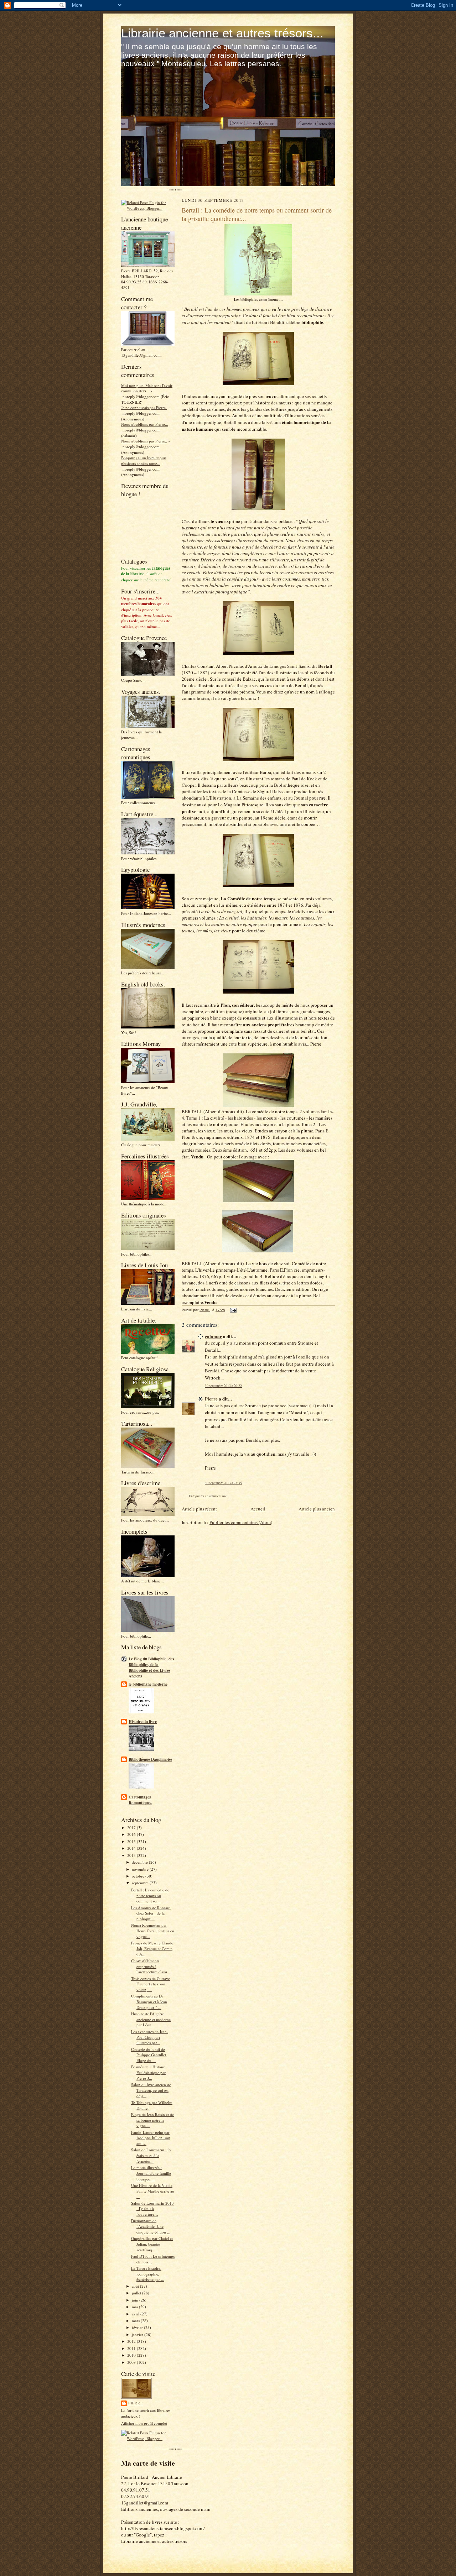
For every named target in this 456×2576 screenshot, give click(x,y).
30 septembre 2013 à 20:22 (223, 1386)
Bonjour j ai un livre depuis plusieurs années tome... (144, 460)
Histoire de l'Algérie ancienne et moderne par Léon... (151, 2019)
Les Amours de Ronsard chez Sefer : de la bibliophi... (151, 1913)
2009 (132, 2362)
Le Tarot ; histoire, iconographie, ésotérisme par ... (148, 2274)
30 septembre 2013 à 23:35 (223, 1483)
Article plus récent (199, 1509)
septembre (141, 1883)
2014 (132, 1848)
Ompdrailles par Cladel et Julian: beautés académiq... (152, 2244)
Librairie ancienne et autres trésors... (222, 33)
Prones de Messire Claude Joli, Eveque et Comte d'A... (152, 1948)
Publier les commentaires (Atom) (241, 1522)
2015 (132, 1841)
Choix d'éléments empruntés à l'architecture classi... (151, 1966)
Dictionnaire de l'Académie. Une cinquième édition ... (151, 2226)
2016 (132, 1834)
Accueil (258, 1509)
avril (136, 2314)
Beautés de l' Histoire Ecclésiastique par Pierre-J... (148, 2072)
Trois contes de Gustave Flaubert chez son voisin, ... (151, 1984)
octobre (139, 1876)
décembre (140, 1862)
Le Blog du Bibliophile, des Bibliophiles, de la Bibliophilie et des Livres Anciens (151, 1667)
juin (136, 2300)
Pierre (136, 2403)
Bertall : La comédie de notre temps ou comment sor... (150, 1895)
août (136, 2286)
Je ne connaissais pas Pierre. (144, 407)
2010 (132, 2355)
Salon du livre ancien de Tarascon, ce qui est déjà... (151, 2090)
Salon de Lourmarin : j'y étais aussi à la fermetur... (151, 2155)
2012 (132, 2341)
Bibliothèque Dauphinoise (150, 1759)
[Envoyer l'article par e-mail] (233, 1310)
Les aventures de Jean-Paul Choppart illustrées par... (150, 2037)
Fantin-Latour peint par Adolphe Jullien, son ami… (151, 2138)
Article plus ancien (317, 1509)
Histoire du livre (143, 1722)
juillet (137, 2293)
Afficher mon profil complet (144, 2423)
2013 (132, 1855)
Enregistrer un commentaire (208, 1496)
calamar (213, 1336)
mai (135, 2307)
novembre (141, 1869)
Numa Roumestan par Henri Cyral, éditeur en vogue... (153, 1931)
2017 (132, 1828)
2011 (132, 2348)
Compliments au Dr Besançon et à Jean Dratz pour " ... (149, 2001)
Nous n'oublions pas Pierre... (145, 424)
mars (136, 2321)
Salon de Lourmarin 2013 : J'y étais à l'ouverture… (152, 2209)
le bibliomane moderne (148, 1684)
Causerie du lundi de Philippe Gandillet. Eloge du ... (149, 2055)
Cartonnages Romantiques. (140, 1800)
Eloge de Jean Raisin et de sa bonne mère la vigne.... (152, 2120)
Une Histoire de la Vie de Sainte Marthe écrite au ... (153, 2191)
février (138, 2327)
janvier (138, 2334)
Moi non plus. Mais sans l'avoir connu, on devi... (147, 388)
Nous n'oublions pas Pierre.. (144, 441)
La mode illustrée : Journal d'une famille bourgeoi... (151, 2173)
